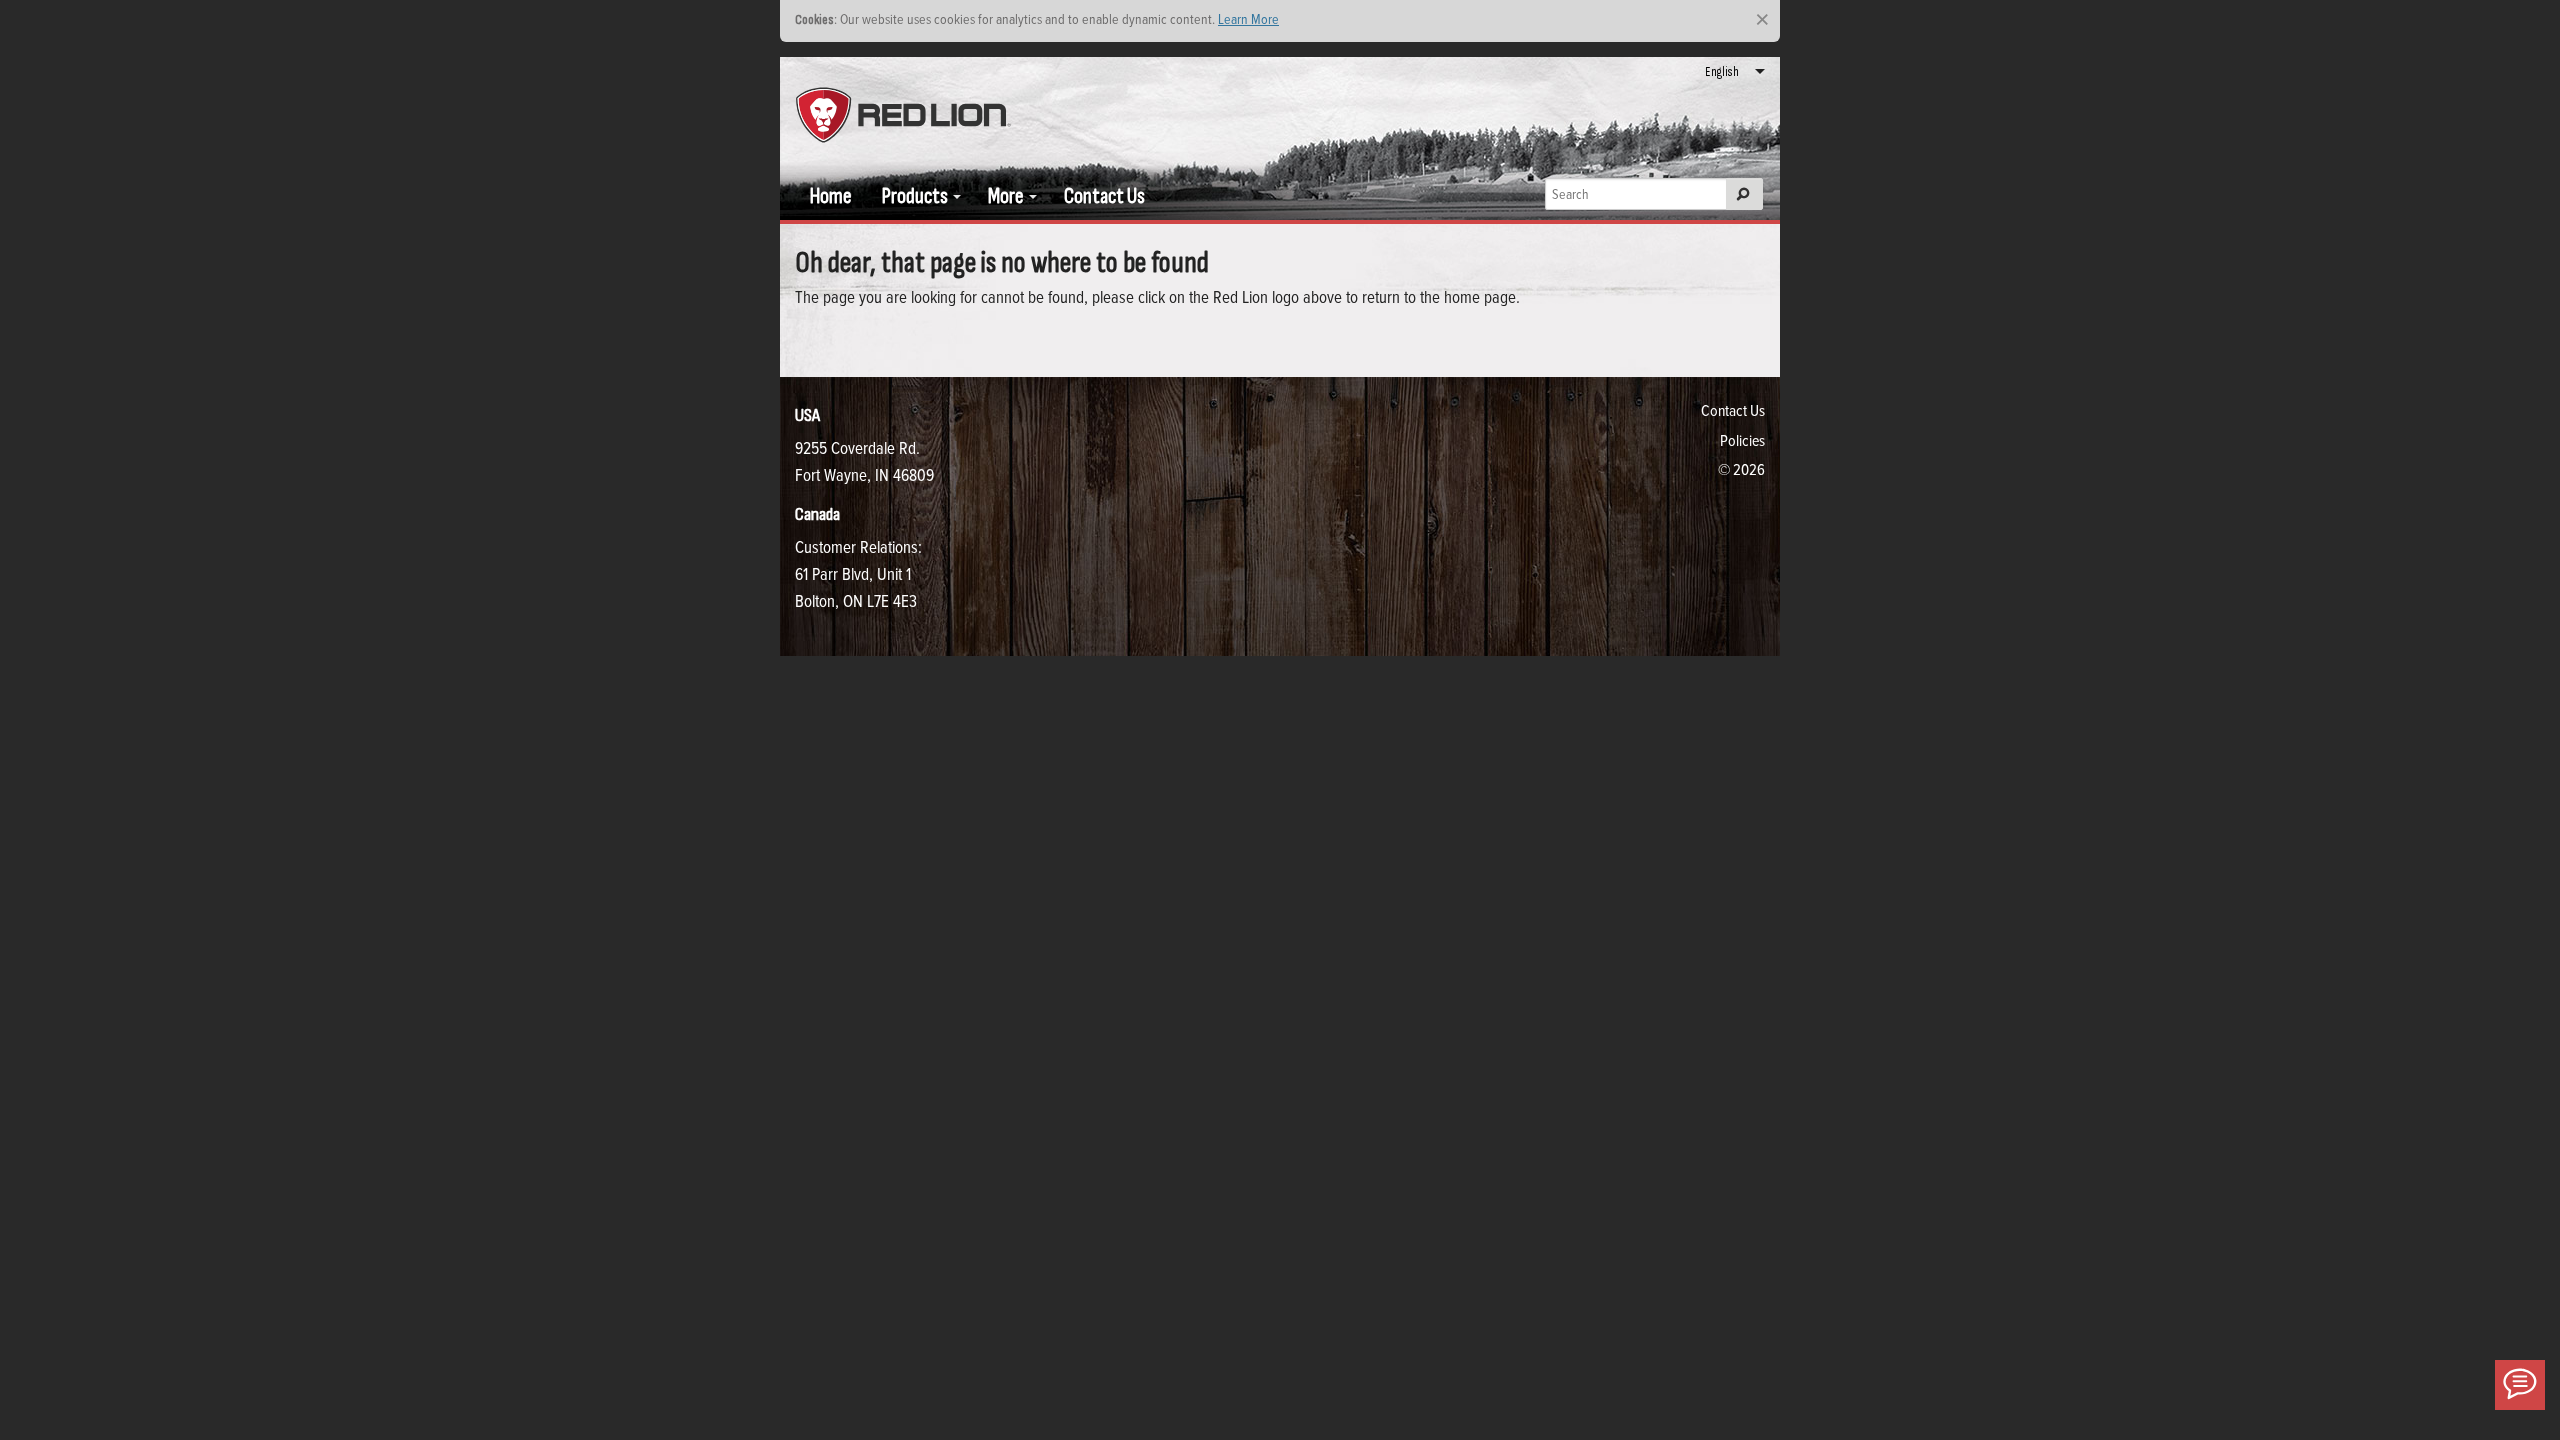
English (1722, 72)
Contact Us (1104, 196)
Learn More (1248, 18)
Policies (1742, 440)
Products (915, 196)
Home (831, 196)
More (1006, 196)
